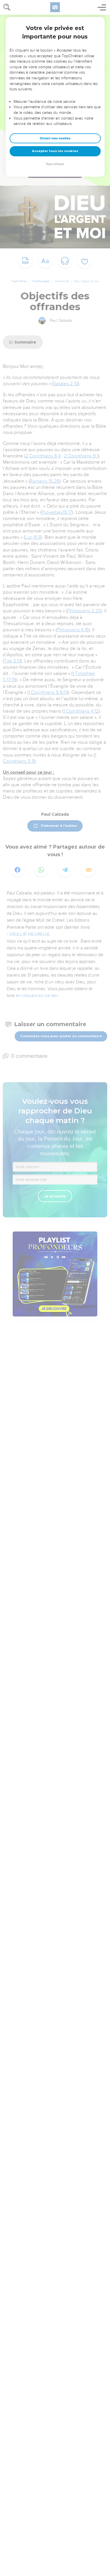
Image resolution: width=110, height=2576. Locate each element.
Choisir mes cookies (55, 138)
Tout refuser (55, 164)
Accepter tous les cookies (55, 151)
